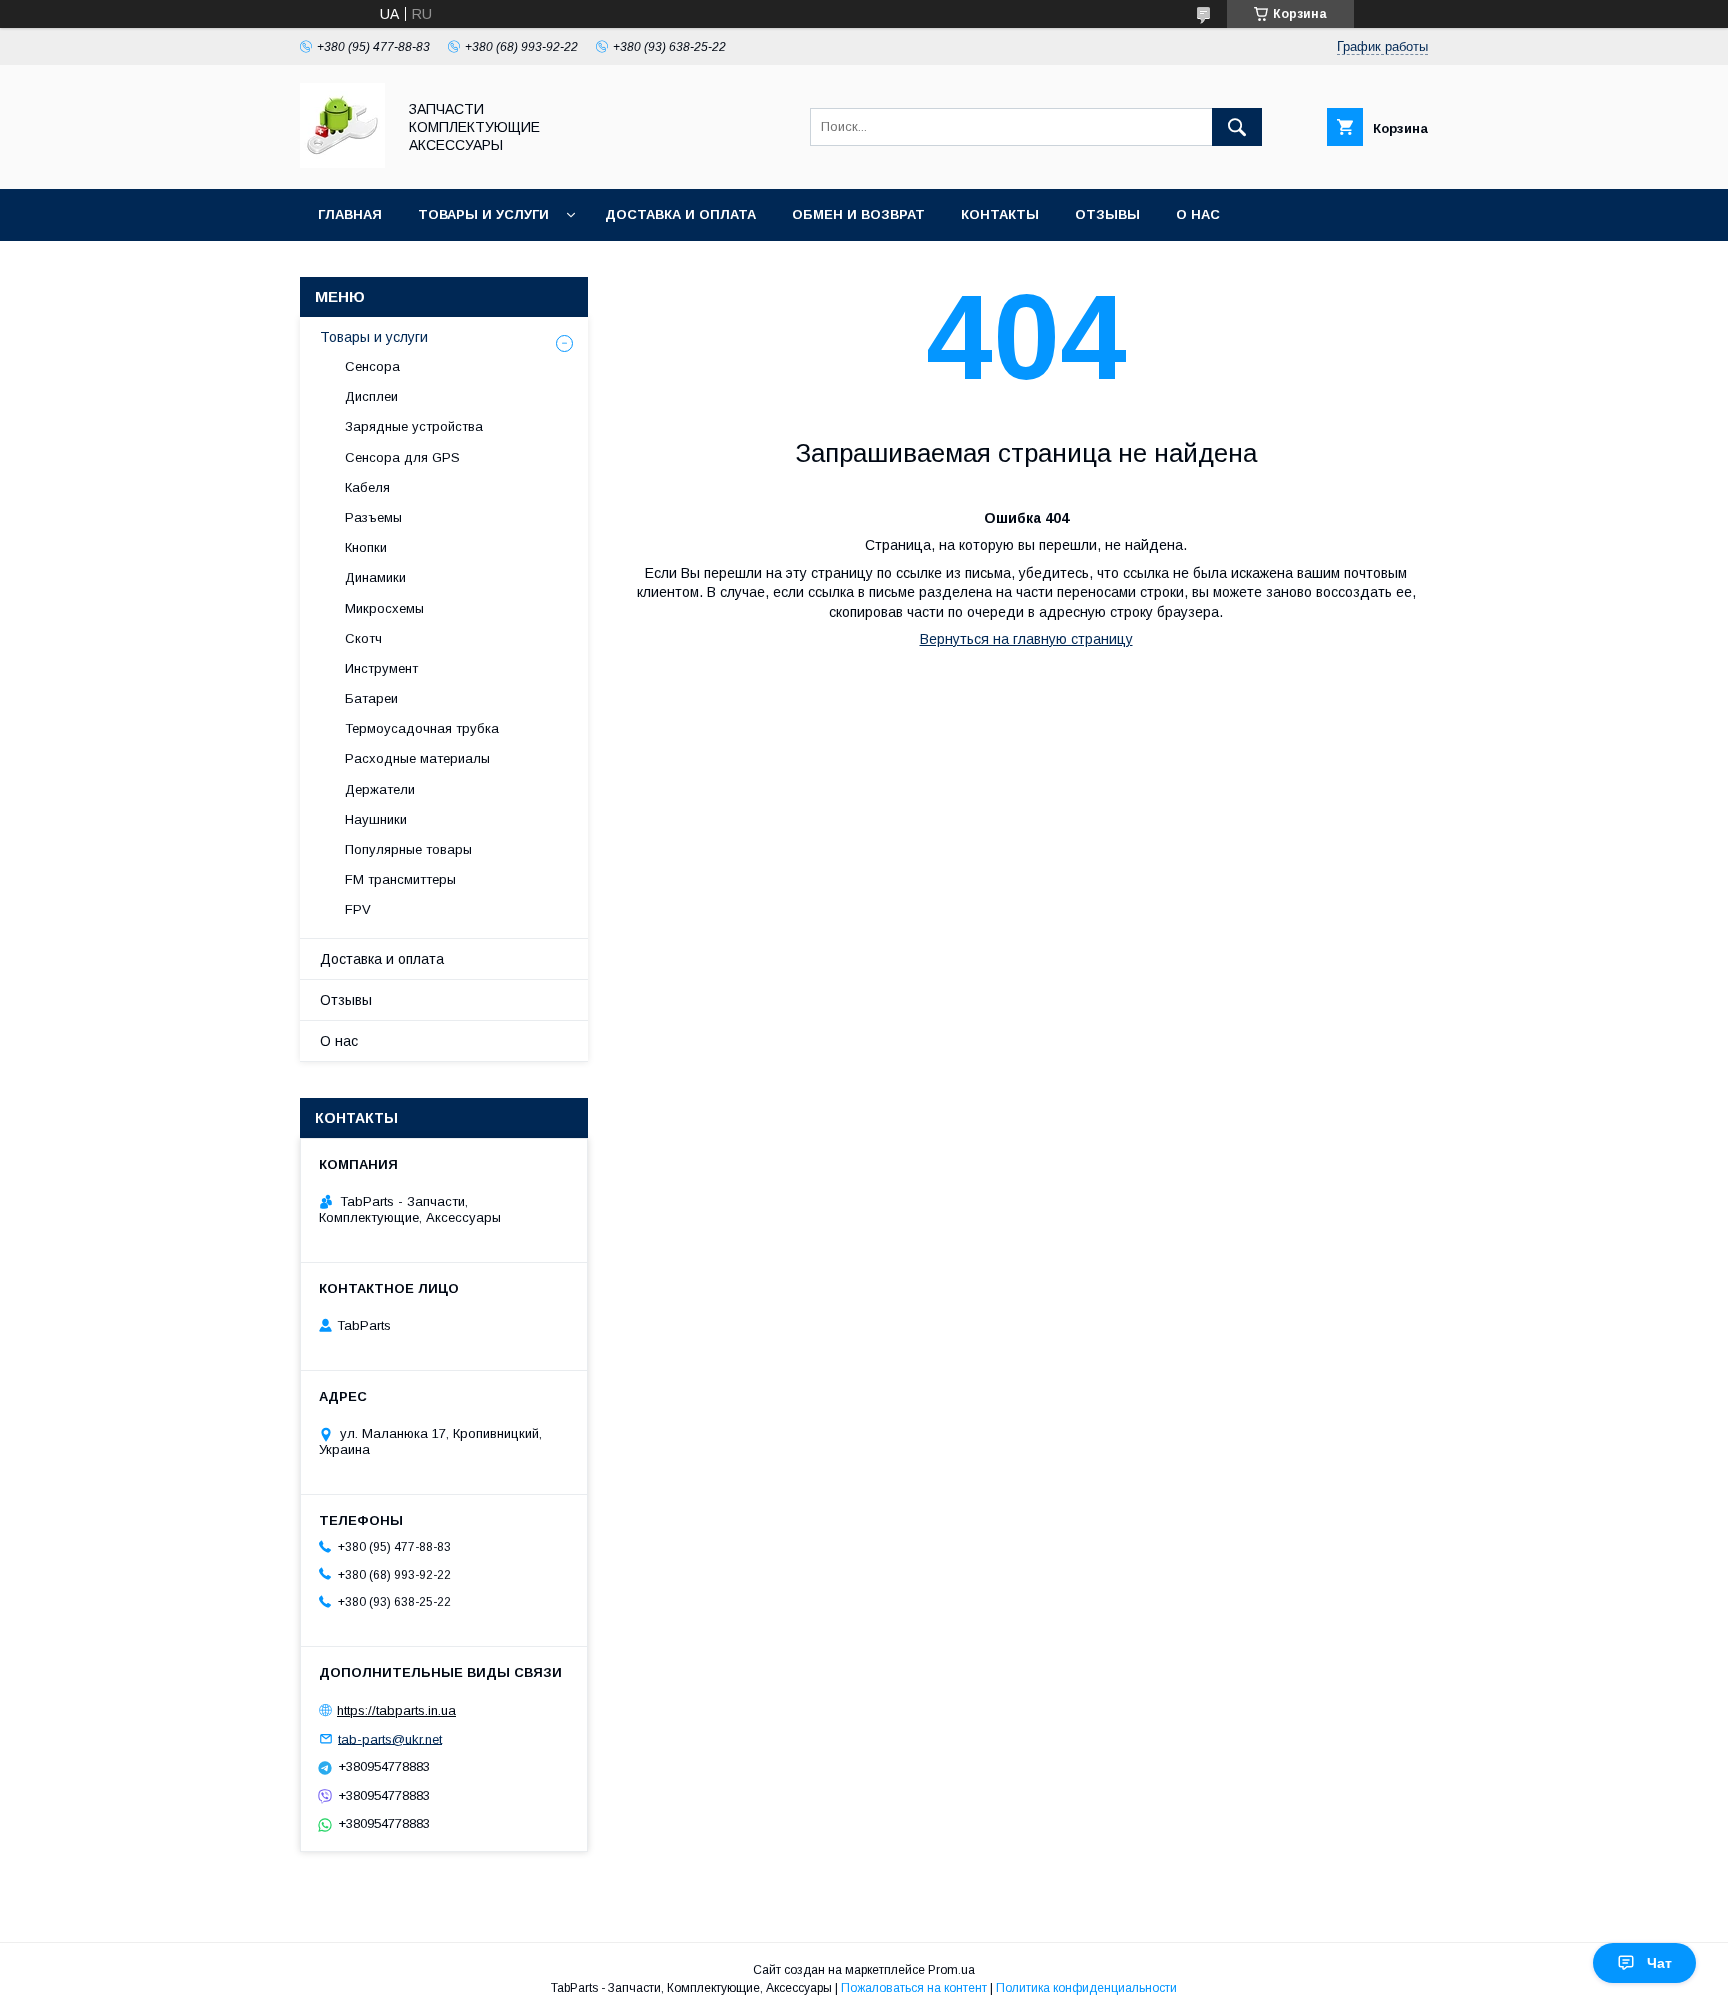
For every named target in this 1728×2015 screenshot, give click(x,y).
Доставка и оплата (680, 214)
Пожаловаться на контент (914, 1988)
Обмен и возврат (858, 214)
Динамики (375, 577)
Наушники (376, 819)
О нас (1198, 214)
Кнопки (366, 547)
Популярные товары (408, 849)
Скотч (363, 638)
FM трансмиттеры (400, 879)
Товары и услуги (483, 214)
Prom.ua (951, 1970)
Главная (350, 214)
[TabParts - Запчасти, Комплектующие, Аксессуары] (342, 163)
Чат (1659, 1963)
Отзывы (1107, 214)
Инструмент (381, 668)
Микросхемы (384, 608)
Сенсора (372, 366)
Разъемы (373, 517)
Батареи (371, 698)
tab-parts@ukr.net (390, 1738)
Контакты (1000, 214)
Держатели (380, 789)
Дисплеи (371, 396)
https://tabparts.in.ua (396, 1710)
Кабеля (367, 487)
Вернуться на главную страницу (1026, 639)
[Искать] (1237, 127)
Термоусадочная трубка (422, 728)
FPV (358, 909)
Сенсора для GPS (402, 457)
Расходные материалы (417, 758)
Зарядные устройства (414, 426)
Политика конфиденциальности (1086, 1988)
